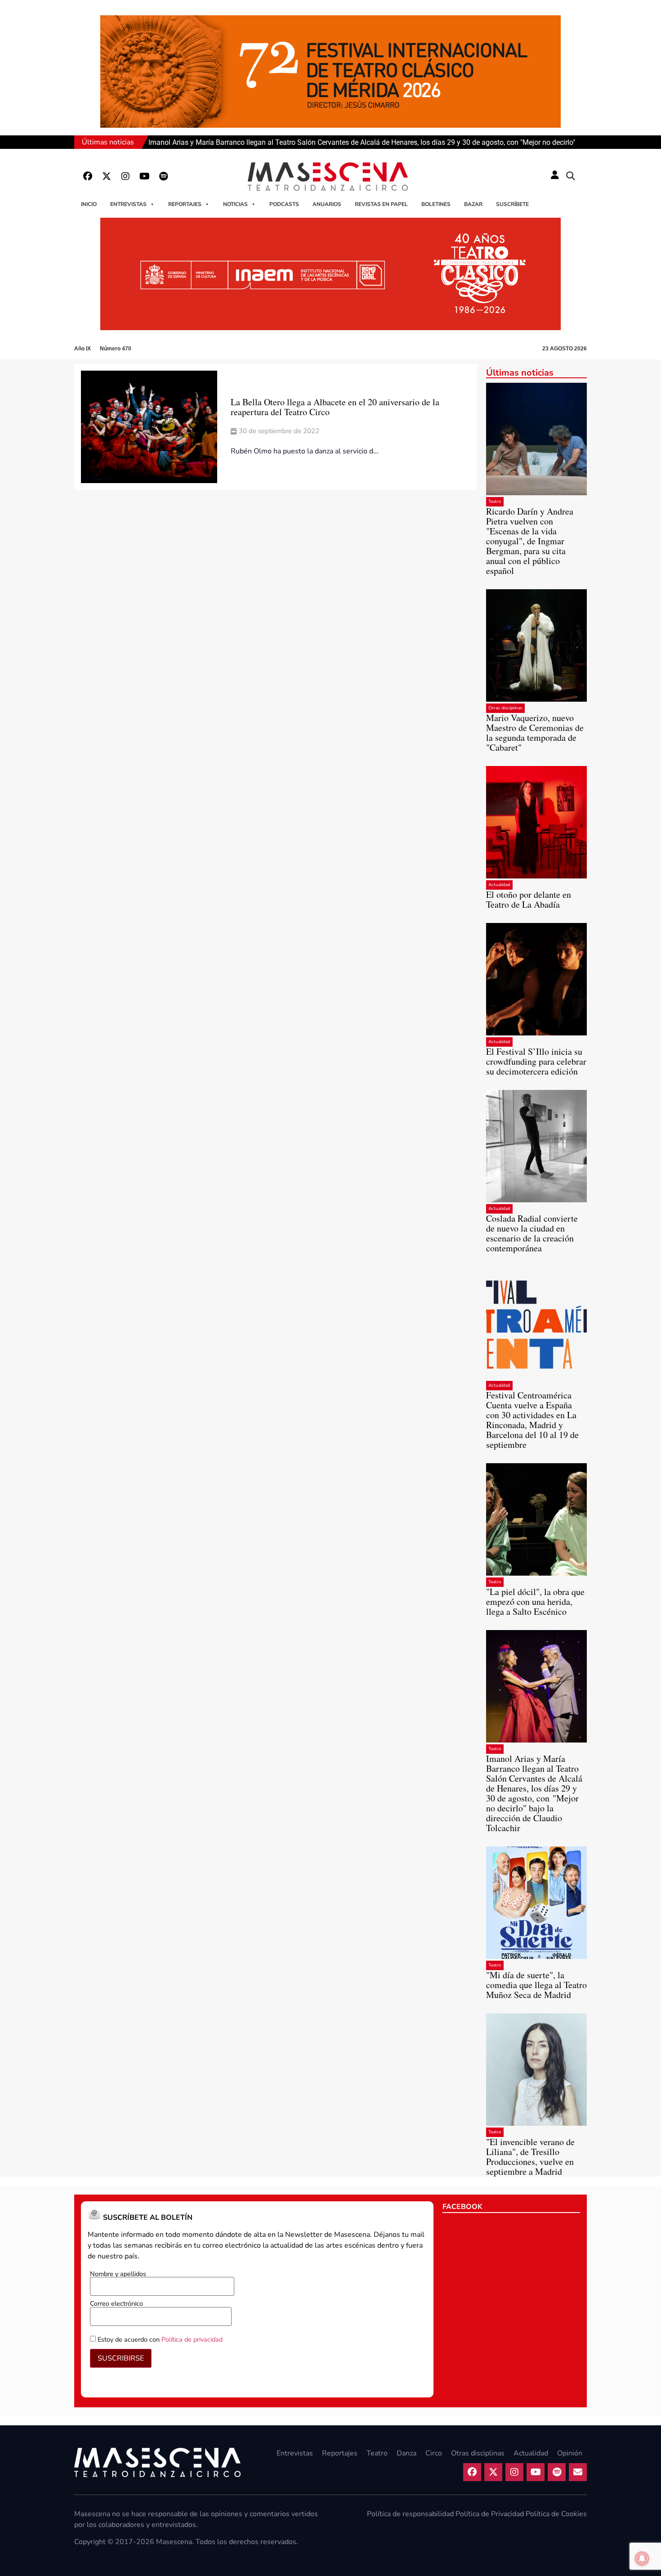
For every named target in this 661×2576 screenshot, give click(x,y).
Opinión (570, 2453)
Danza (406, 2453)
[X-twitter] (107, 176)
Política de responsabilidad (410, 2514)
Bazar (473, 204)
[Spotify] (163, 176)
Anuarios (327, 204)
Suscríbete (512, 204)
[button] (571, 176)
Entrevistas (128, 204)
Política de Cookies (556, 2514)
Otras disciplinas (505, 708)
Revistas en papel (381, 204)
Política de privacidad (192, 2339)
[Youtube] (144, 176)
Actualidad (499, 885)
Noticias (235, 204)
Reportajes (185, 204)
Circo (434, 2453)
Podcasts (284, 204)
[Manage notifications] (642, 2558)
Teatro (495, 502)
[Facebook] (88, 176)
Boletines (436, 204)
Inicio (89, 204)
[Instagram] (125, 176)
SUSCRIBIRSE (121, 2358)
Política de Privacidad (490, 2514)
